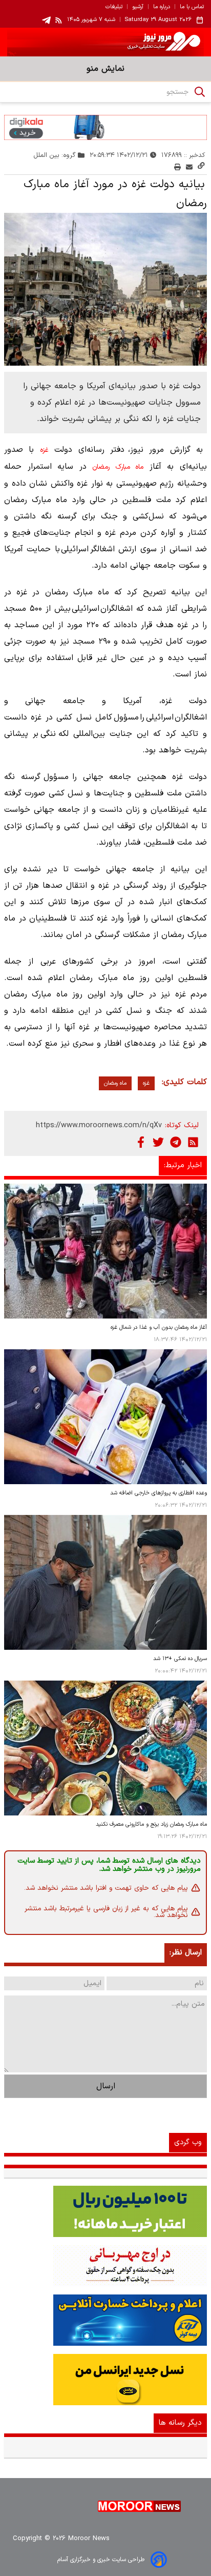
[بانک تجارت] (105, 2211)
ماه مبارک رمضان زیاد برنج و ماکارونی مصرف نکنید (151, 1824)
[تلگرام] (176, 1142)
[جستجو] (200, 92)
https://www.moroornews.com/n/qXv (99, 1125)
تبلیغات (114, 7)
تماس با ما (192, 7)
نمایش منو (105, 69)
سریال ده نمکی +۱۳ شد (180, 1659)
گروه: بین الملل (55, 155)
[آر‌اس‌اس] (193, 1142)
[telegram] (46, 20)
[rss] (59, 20)
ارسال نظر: (186, 1953)
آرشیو (138, 7)
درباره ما (162, 7)
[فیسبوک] (141, 1142)
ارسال (106, 2086)
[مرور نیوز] (105, 42)
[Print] (177, 167)
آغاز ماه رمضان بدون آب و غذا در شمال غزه (159, 1327)
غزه (44, 450)
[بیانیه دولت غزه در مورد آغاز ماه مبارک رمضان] (105, 289)
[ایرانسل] (105, 2380)
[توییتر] (158, 1142)
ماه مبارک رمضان (118, 467)
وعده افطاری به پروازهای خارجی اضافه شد (159, 1493)
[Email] (189, 167)
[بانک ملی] (105, 2266)
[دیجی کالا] (105, 127)
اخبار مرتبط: (183, 1165)
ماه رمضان (115, 1083)
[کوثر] (105, 2320)
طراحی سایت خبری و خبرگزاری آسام (101, 2560)
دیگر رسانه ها (180, 2423)
